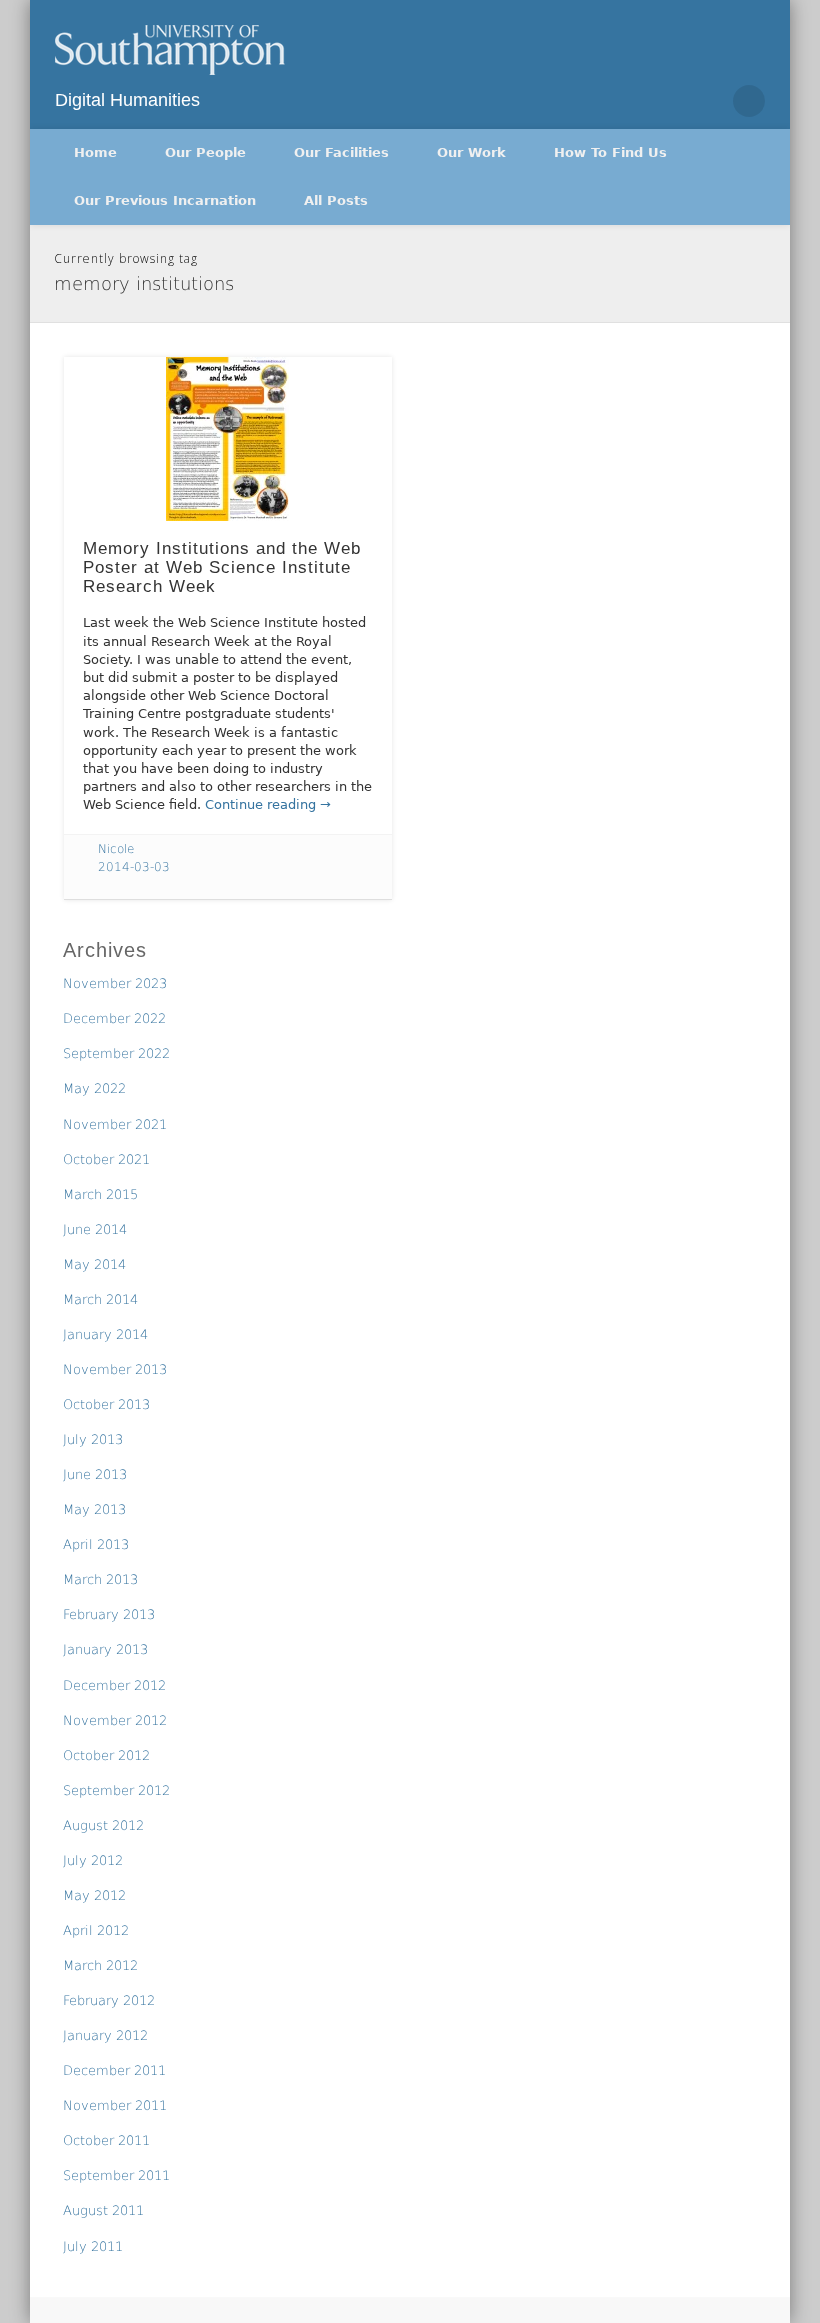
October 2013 (106, 1404)
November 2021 (115, 1124)
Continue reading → (268, 804)
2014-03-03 (134, 867)
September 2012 (116, 1790)
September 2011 (116, 2175)
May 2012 (94, 1895)
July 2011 (93, 2246)
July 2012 (93, 1860)
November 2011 (115, 2105)
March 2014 (100, 1299)
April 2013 (96, 1544)
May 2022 (94, 1088)
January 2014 (105, 1334)
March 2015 (100, 1194)
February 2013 (109, 1614)
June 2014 (95, 1229)
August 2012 (103, 1825)
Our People (205, 152)
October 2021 (106, 1159)
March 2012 (100, 1965)
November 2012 (115, 1720)
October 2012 (106, 1755)
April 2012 (96, 1930)
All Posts (336, 200)
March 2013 (100, 1579)
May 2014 (94, 1264)
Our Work (471, 152)
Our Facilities (341, 152)
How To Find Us (610, 152)
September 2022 (116, 1053)
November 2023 (115, 983)
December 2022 (114, 1018)
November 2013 (115, 1369)
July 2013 (93, 1439)
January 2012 (105, 2035)
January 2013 (105, 1649)
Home (95, 152)
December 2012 (114, 1685)
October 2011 (106, 2140)
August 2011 (103, 2210)
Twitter (706, 101)
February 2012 (109, 2000)
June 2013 (95, 1474)
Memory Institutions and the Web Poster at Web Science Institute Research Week (222, 567)
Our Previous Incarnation (165, 200)
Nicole (116, 849)
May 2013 (94, 1509)
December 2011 (114, 2070)
